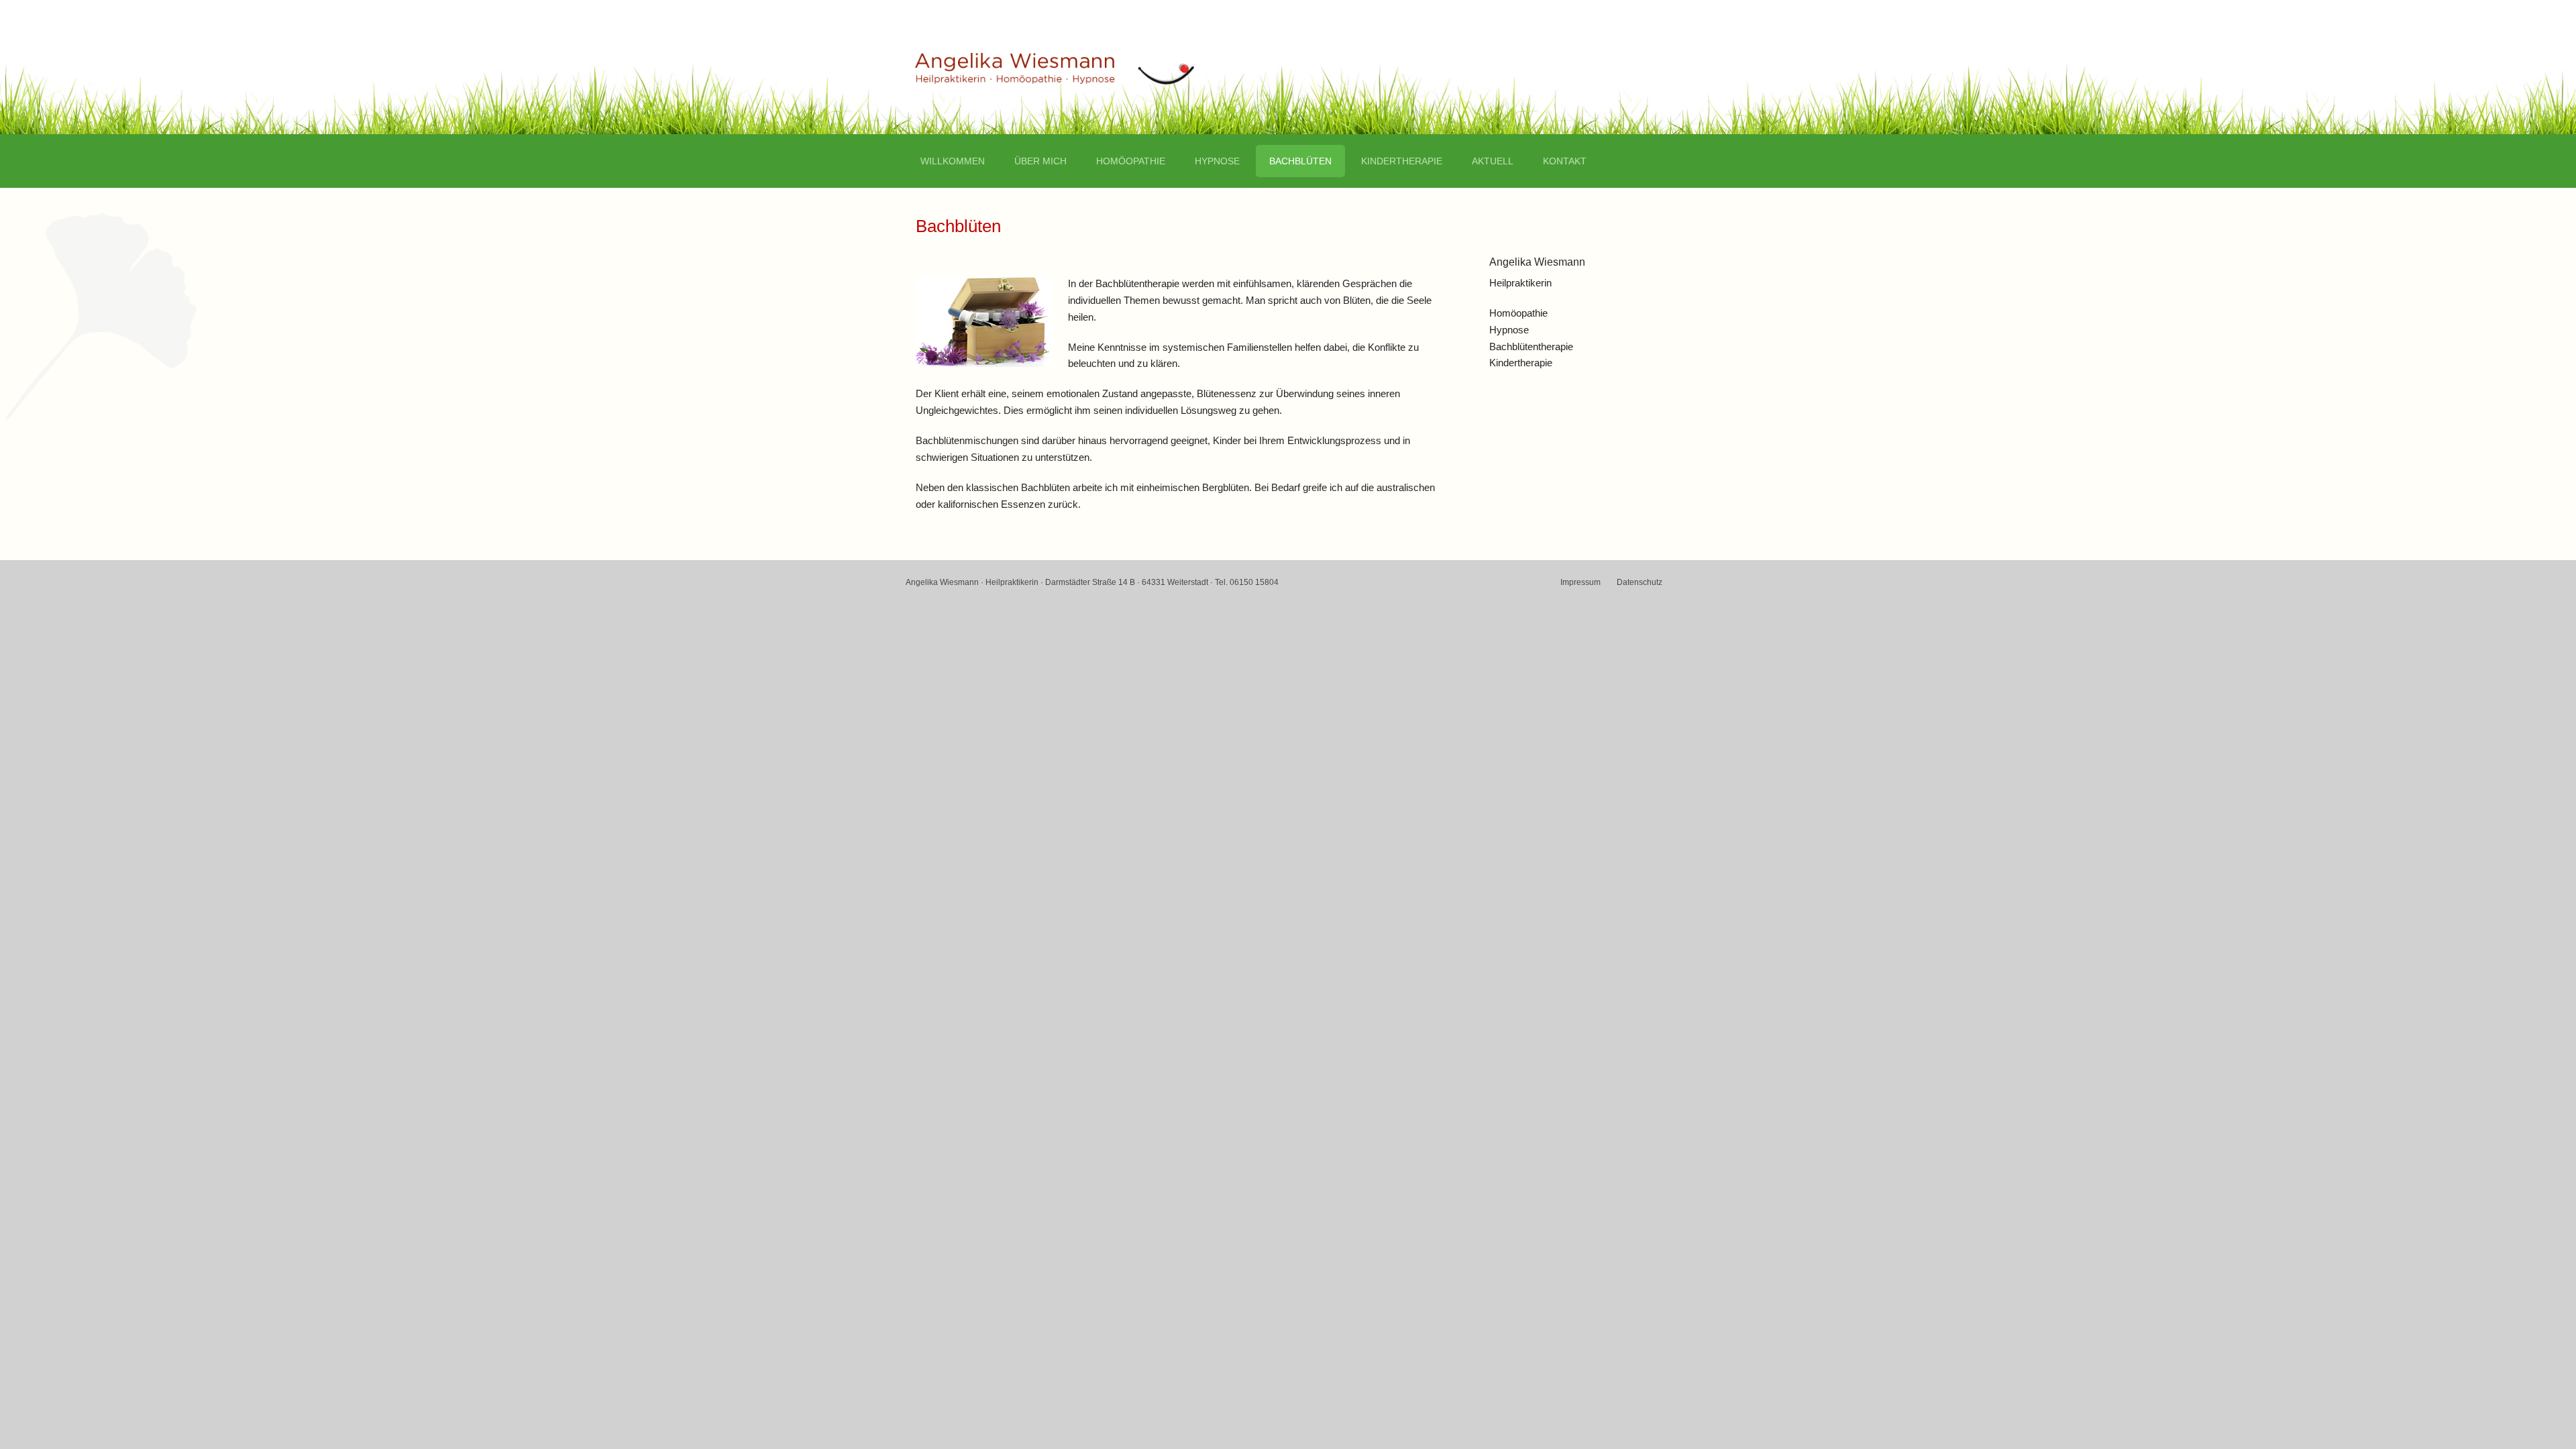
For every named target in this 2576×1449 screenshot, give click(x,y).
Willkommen (953, 161)
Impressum (1580, 582)
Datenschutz (1640, 582)
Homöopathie (1131, 161)
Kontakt (1565, 161)
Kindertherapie (1402, 161)
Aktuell (1493, 161)
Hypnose (1217, 161)
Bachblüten (1300, 161)
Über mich (1040, 161)
